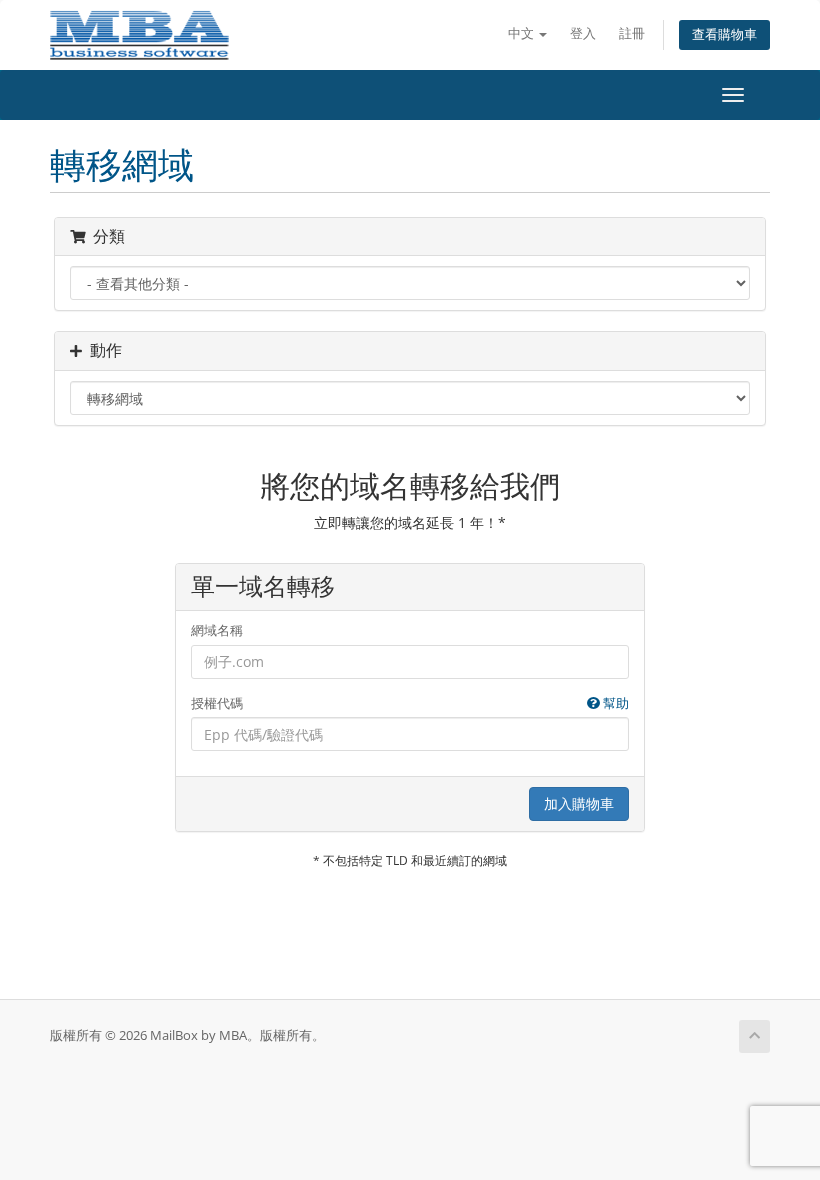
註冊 (632, 33)
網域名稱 (217, 630)
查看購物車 (724, 34)
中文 (522, 33)
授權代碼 (410, 703)
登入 (583, 33)
